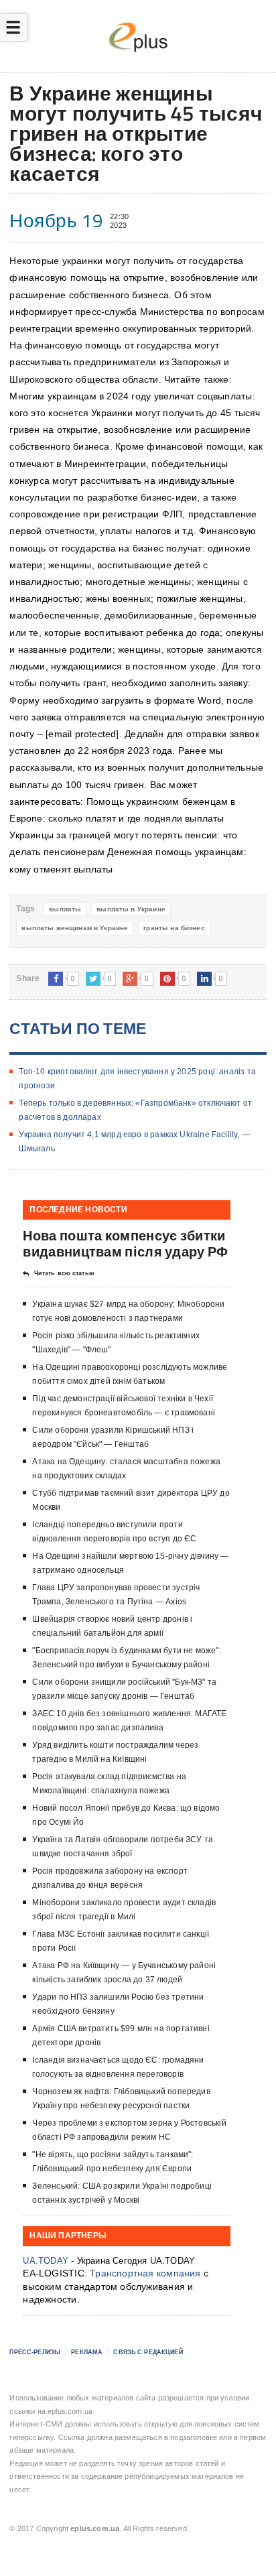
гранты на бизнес (174, 928)
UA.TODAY (46, 2261)
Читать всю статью (64, 1273)
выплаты (65, 909)
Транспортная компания (145, 2273)
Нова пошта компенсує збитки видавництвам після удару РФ (125, 1243)
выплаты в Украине (131, 909)
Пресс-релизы (35, 2352)
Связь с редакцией (148, 2352)
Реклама (87, 2352)
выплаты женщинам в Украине (75, 928)
